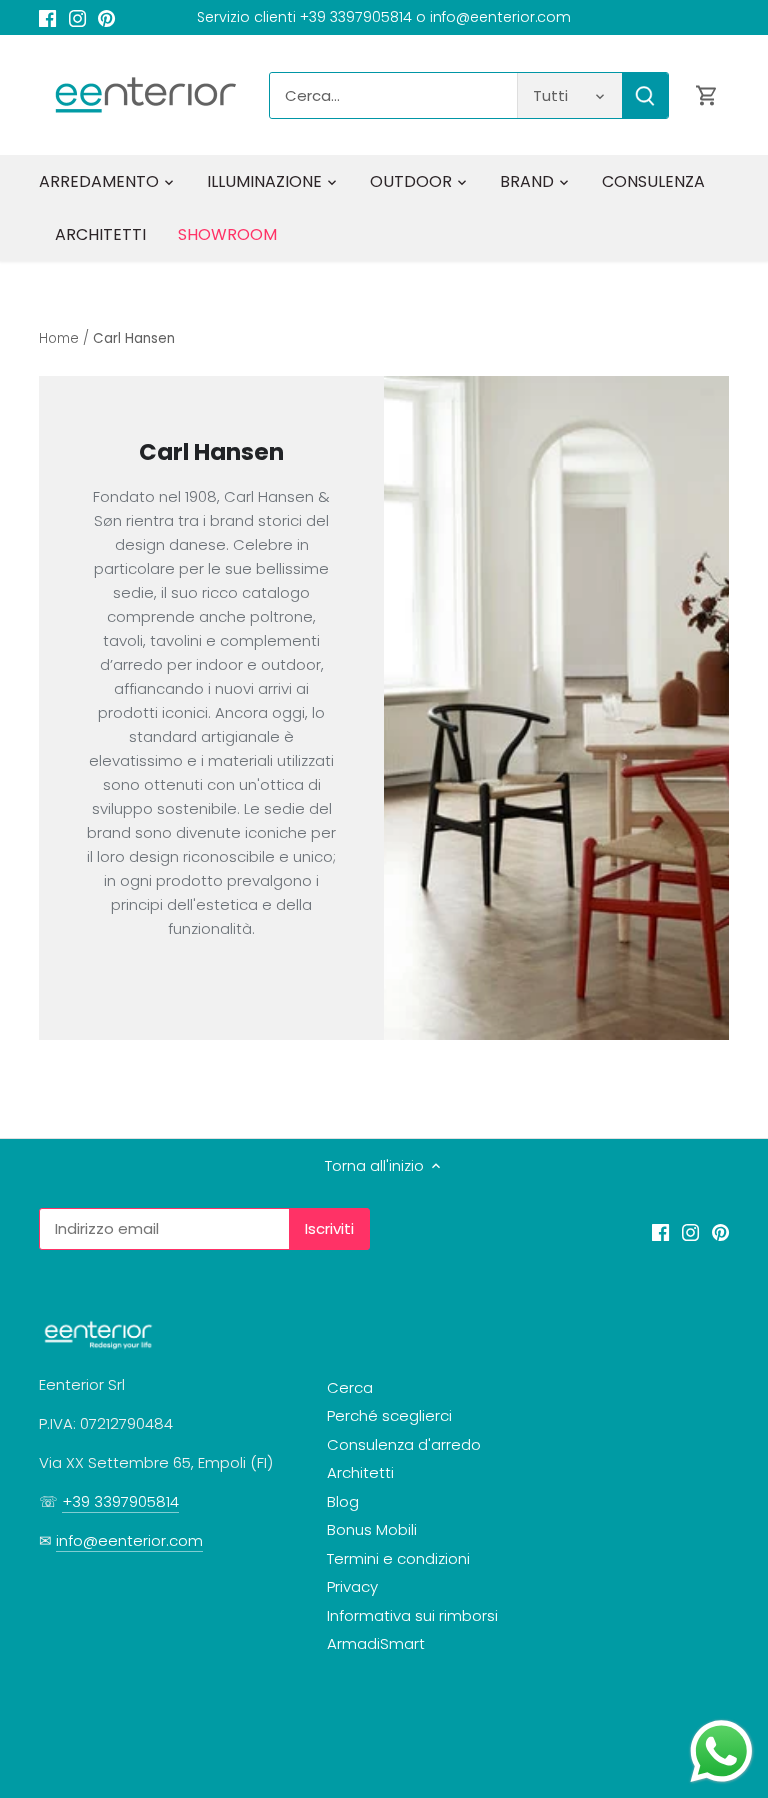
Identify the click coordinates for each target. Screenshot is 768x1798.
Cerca (350, 1387)
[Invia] (646, 95)
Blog (343, 1501)
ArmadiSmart (376, 1643)
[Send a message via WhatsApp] (721, 1751)
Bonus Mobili (372, 1529)
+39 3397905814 (120, 1501)
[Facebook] (47, 17)
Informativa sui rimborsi (412, 1615)
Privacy (352, 1586)
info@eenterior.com (129, 1540)
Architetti (360, 1472)
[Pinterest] (106, 17)
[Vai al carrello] (707, 95)
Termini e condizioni (398, 1558)
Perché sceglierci (389, 1415)
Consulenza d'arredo (404, 1444)
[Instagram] (77, 17)
